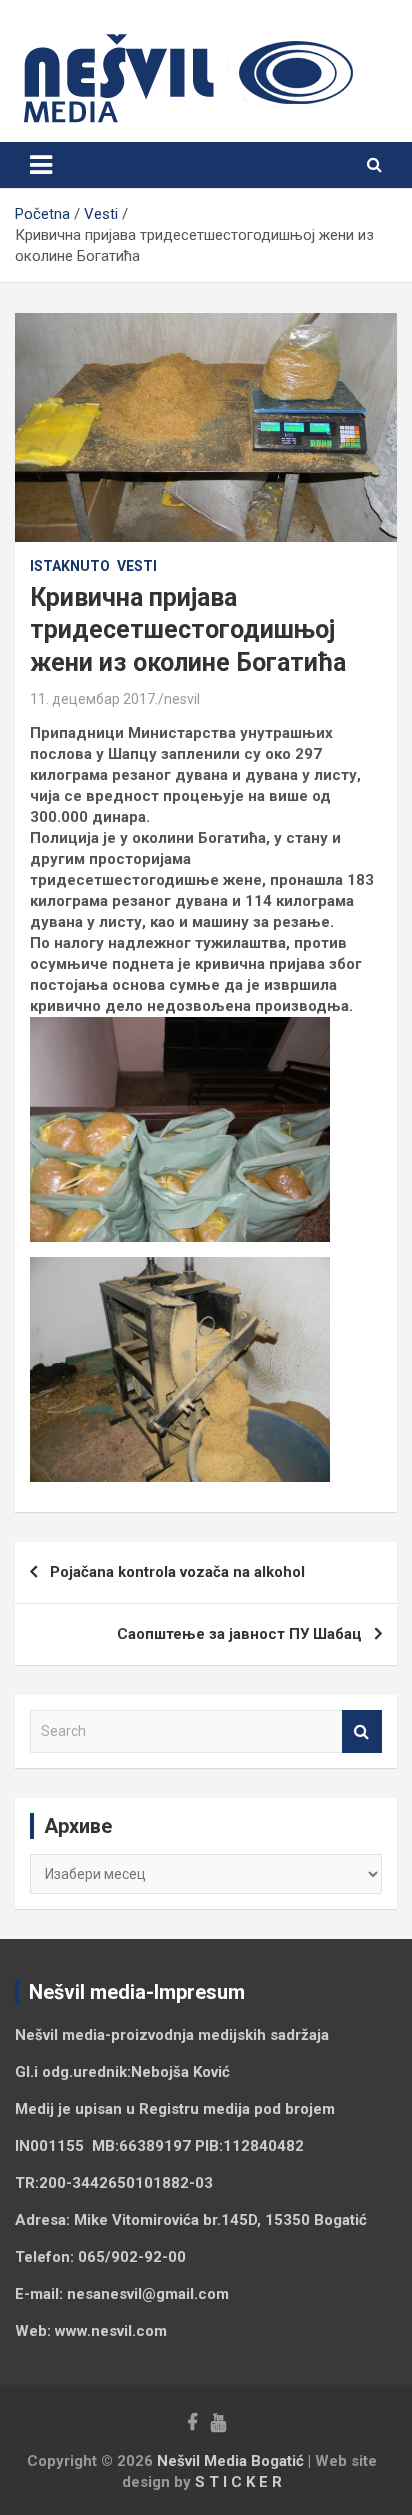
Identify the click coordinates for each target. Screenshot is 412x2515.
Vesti (137, 566)
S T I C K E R (238, 2482)
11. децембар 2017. (94, 699)
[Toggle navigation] (41, 165)
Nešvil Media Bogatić (230, 2461)
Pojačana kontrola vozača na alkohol (177, 1572)
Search (362, 1731)
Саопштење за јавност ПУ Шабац (239, 1634)
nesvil (182, 699)
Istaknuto (70, 566)
